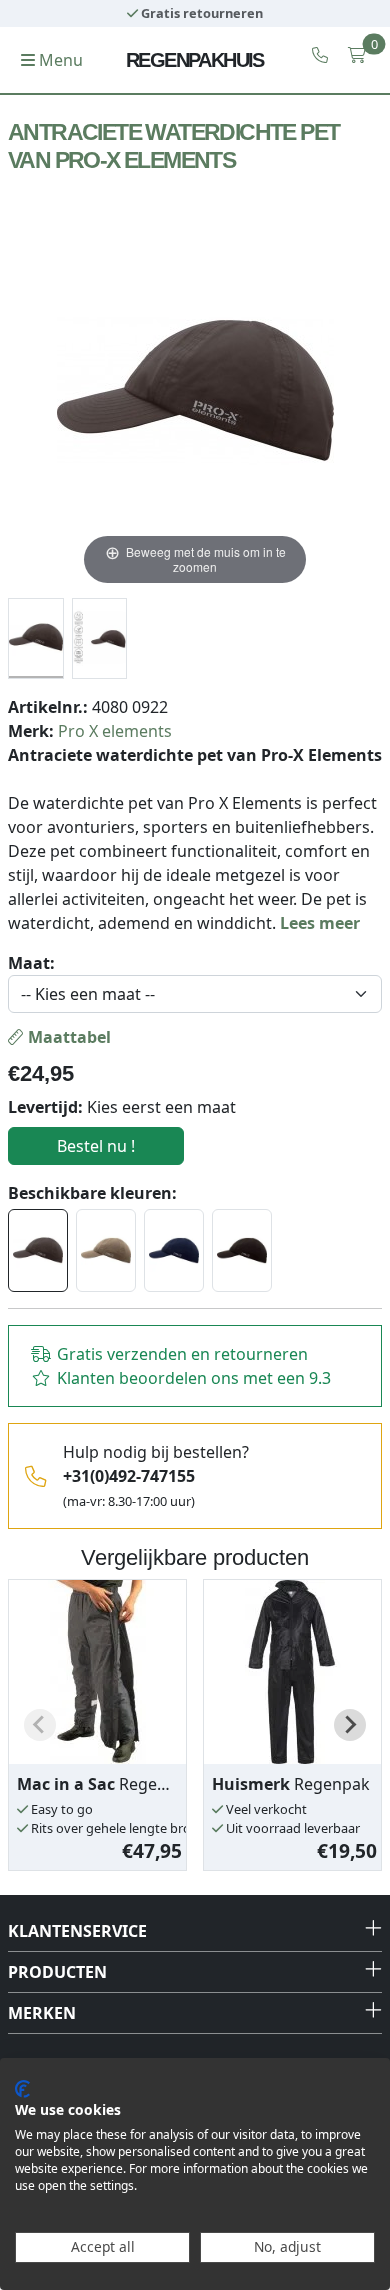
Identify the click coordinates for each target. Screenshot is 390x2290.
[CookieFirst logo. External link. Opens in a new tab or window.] (22, 2089)
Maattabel (67, 1037)
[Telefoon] (320, 55)
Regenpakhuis (195, 60)
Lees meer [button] (320, 923)
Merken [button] (42, 2013)
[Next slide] (350, 1725)
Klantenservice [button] (77, 1931)
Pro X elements (115, 731)
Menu (59, 60)
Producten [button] (57, 1972)
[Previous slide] (40, 1725)
